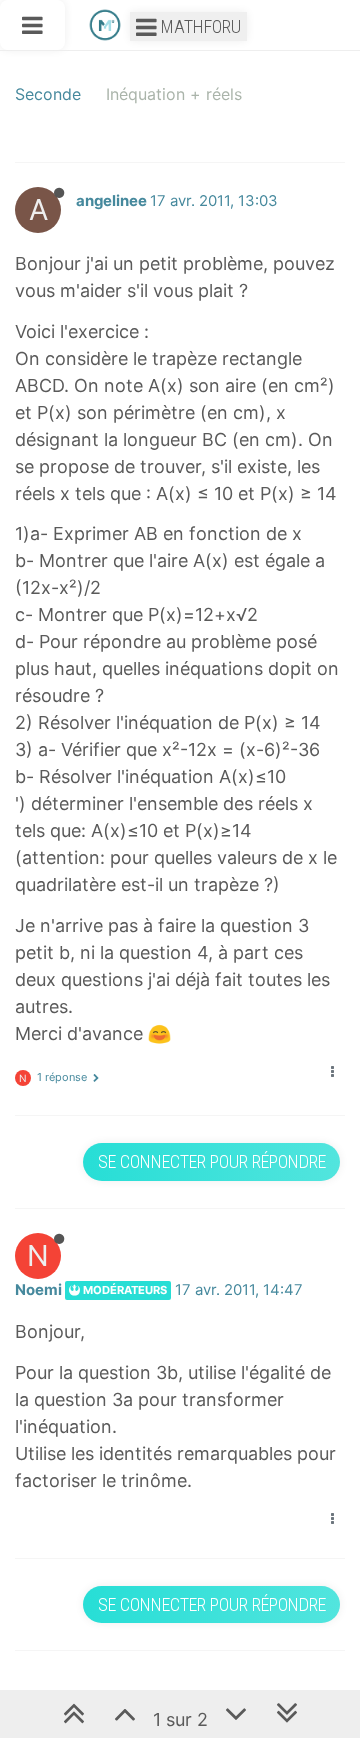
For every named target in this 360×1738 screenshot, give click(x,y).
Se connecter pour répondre (212, 1161)
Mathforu (199, 26)
